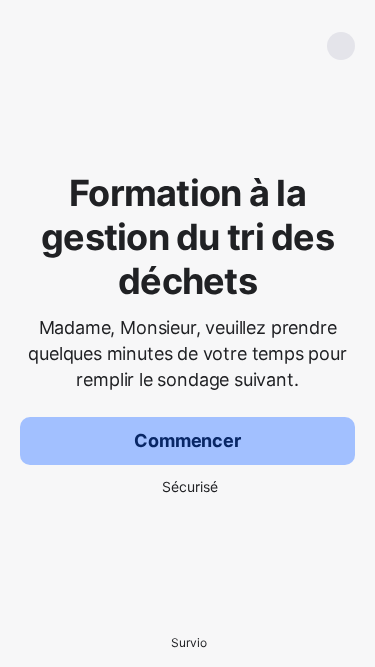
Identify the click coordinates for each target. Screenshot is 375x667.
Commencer (187, 440)
